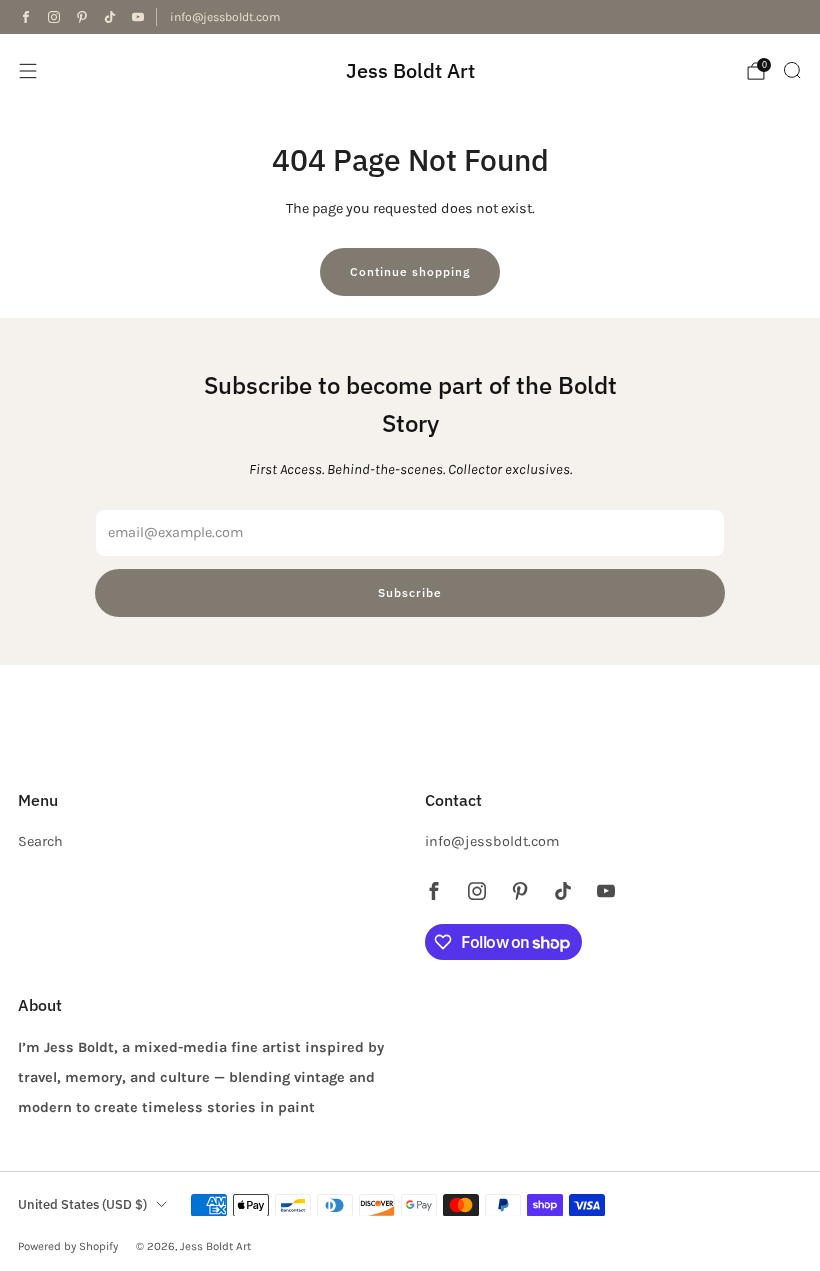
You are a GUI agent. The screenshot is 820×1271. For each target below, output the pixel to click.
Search (40, 841)
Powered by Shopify (68, 1246)
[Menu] (28, 71)
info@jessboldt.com (225, 17)
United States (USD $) (82, 1204)
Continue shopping (410, 271)
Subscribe (410, 592)
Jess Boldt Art (410, 70)
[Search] (792, 70)
